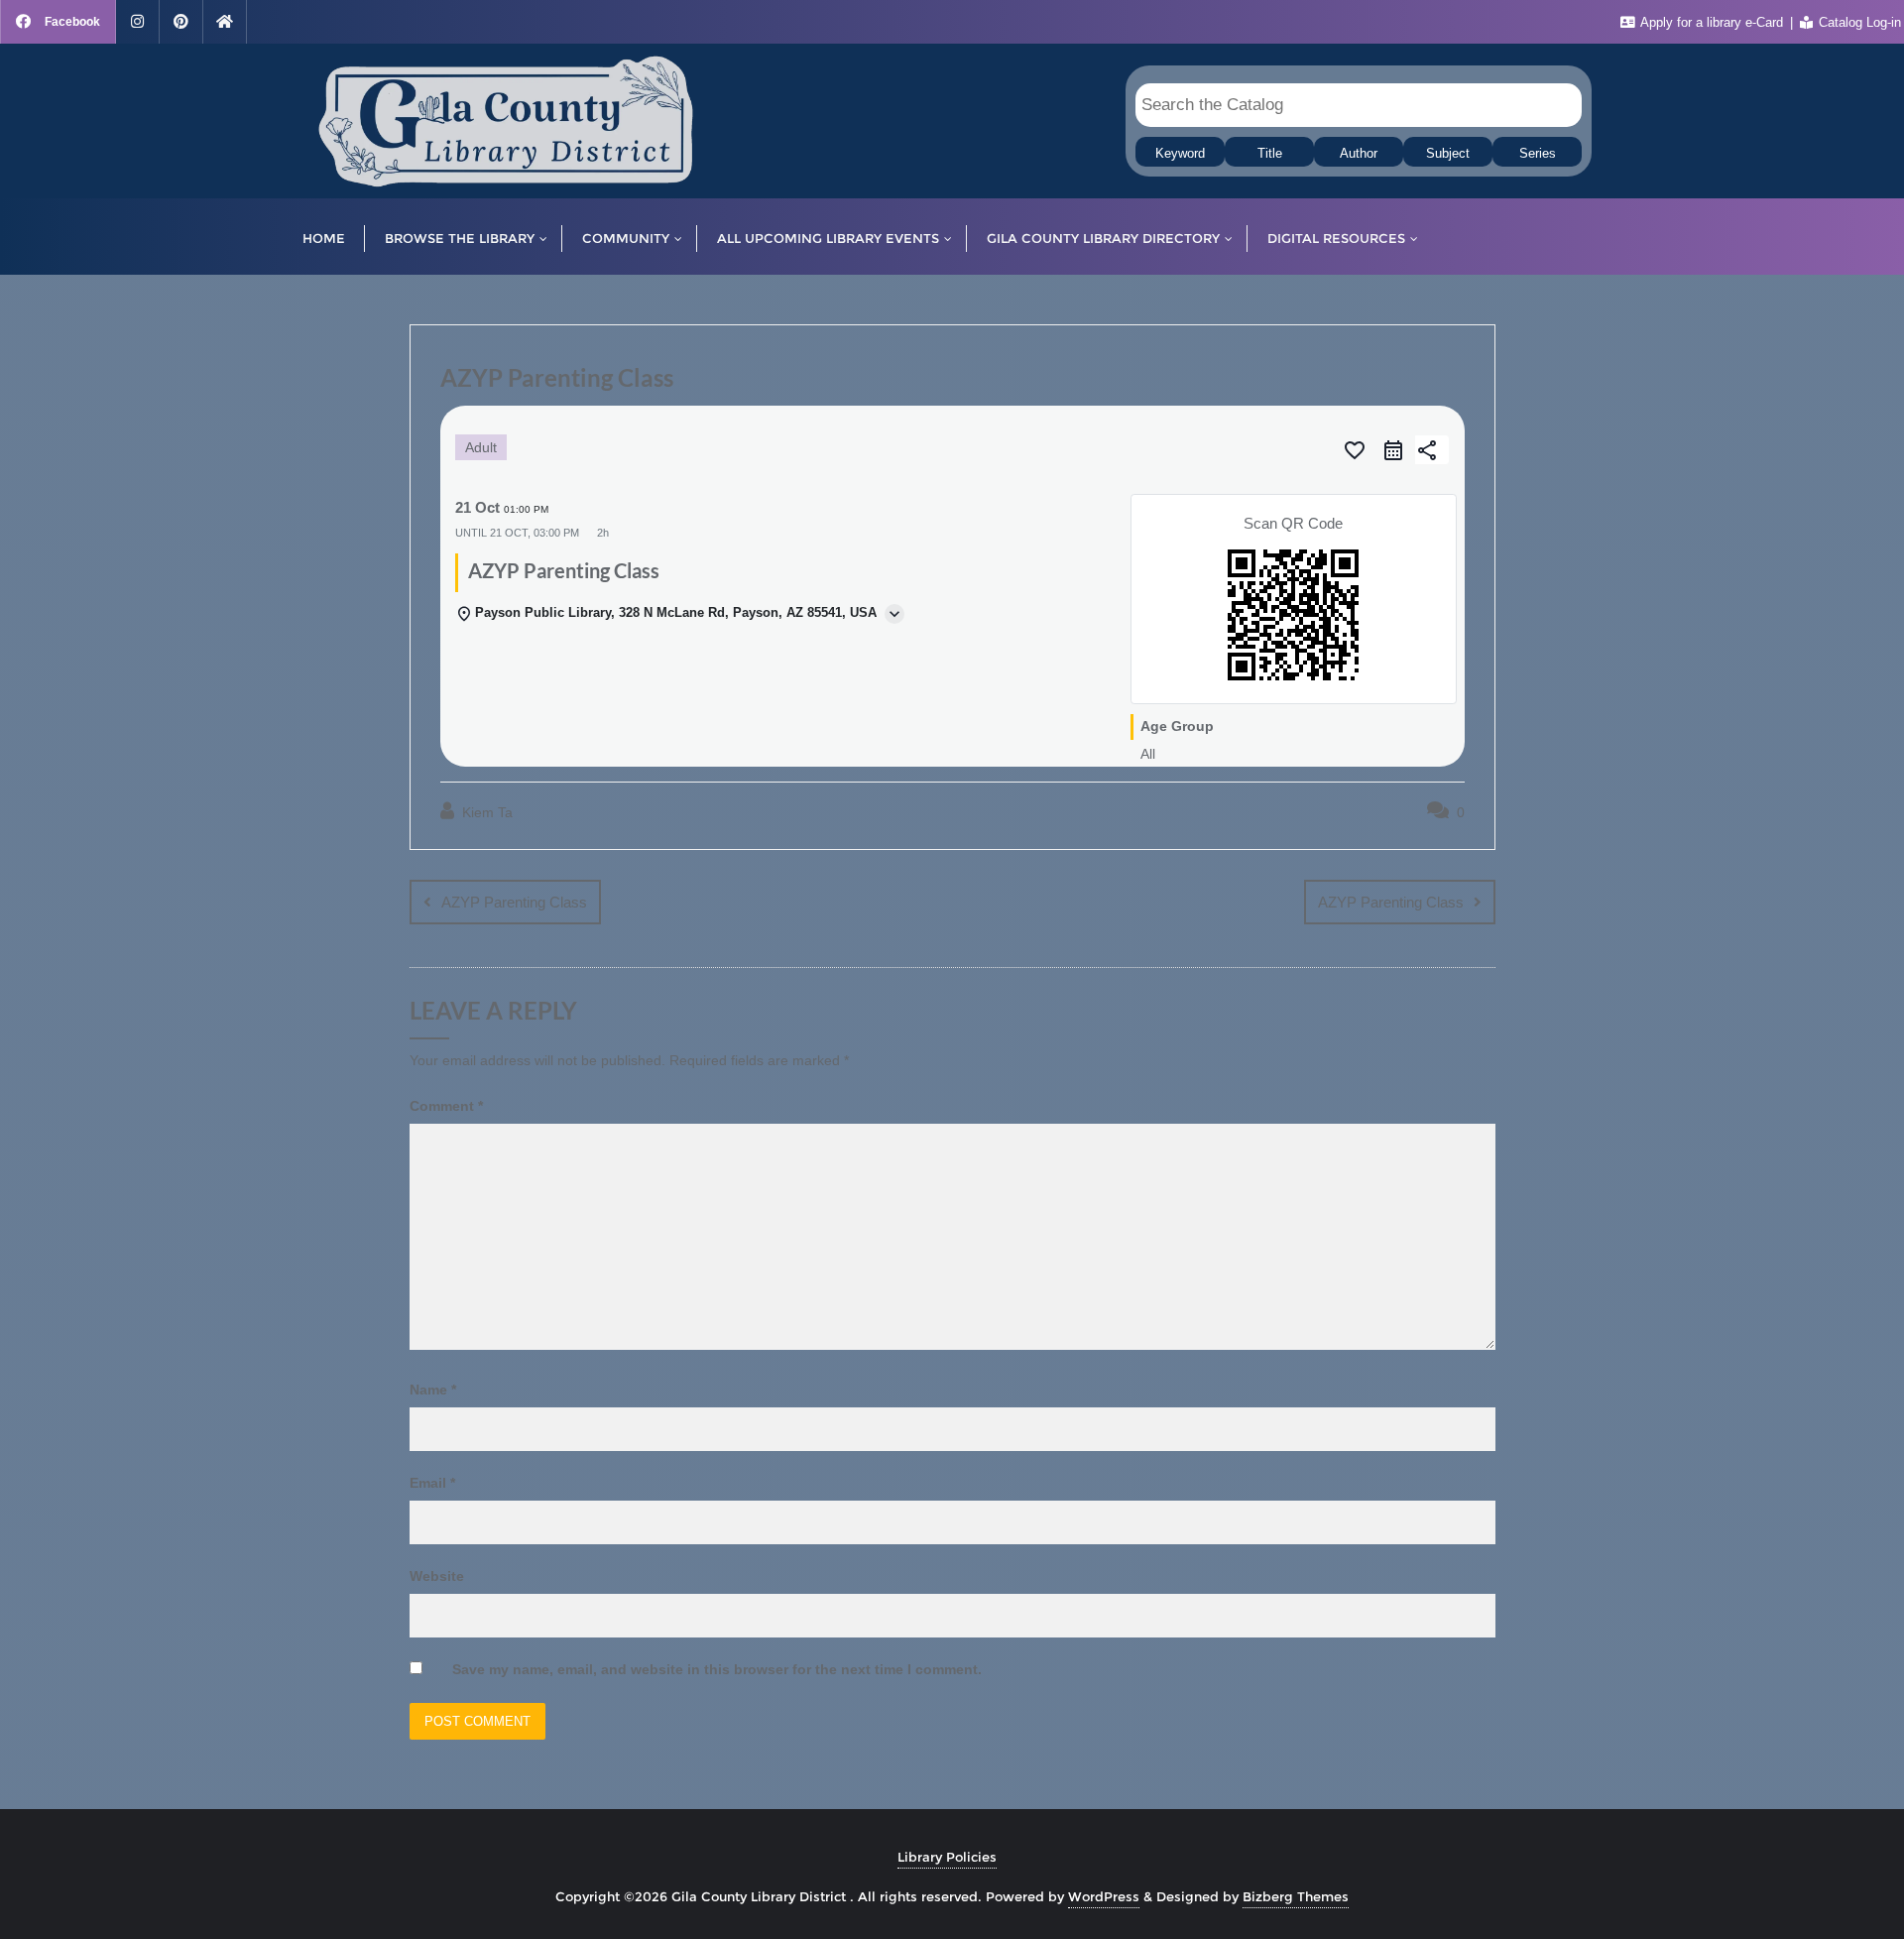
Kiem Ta (485, 812)
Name (433, 1390)
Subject (1448, 154)
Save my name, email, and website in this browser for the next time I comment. (717, 1669)
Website (437, 1576)
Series (1538, 154)
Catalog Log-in (1858, 22)
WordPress (1104, 1896)
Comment (446, 1106)
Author (1359, 154)
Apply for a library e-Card (1712, 22)
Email (432, 1483)
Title (1270, 154)
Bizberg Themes (1296, 1896)
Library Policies (947, 1857)
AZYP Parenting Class (514, 902)
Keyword (1180, 154)
